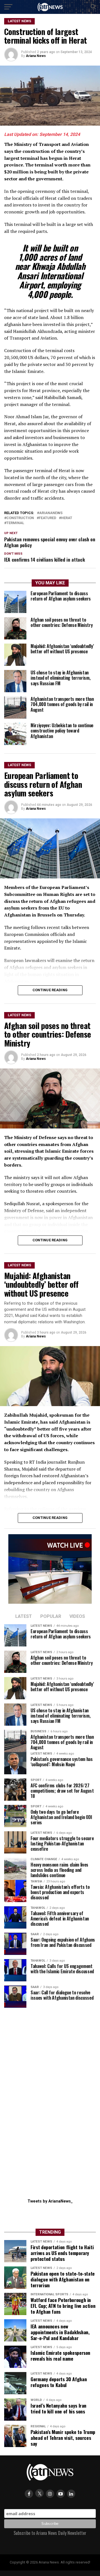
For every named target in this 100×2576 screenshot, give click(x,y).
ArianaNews (51, 513)
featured (47, 518)
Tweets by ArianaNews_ (50, 2201)
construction (20, 518)
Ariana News (36, 56)
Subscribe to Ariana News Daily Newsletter (50, 2533)
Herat (67, 518)
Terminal (15, 523)
